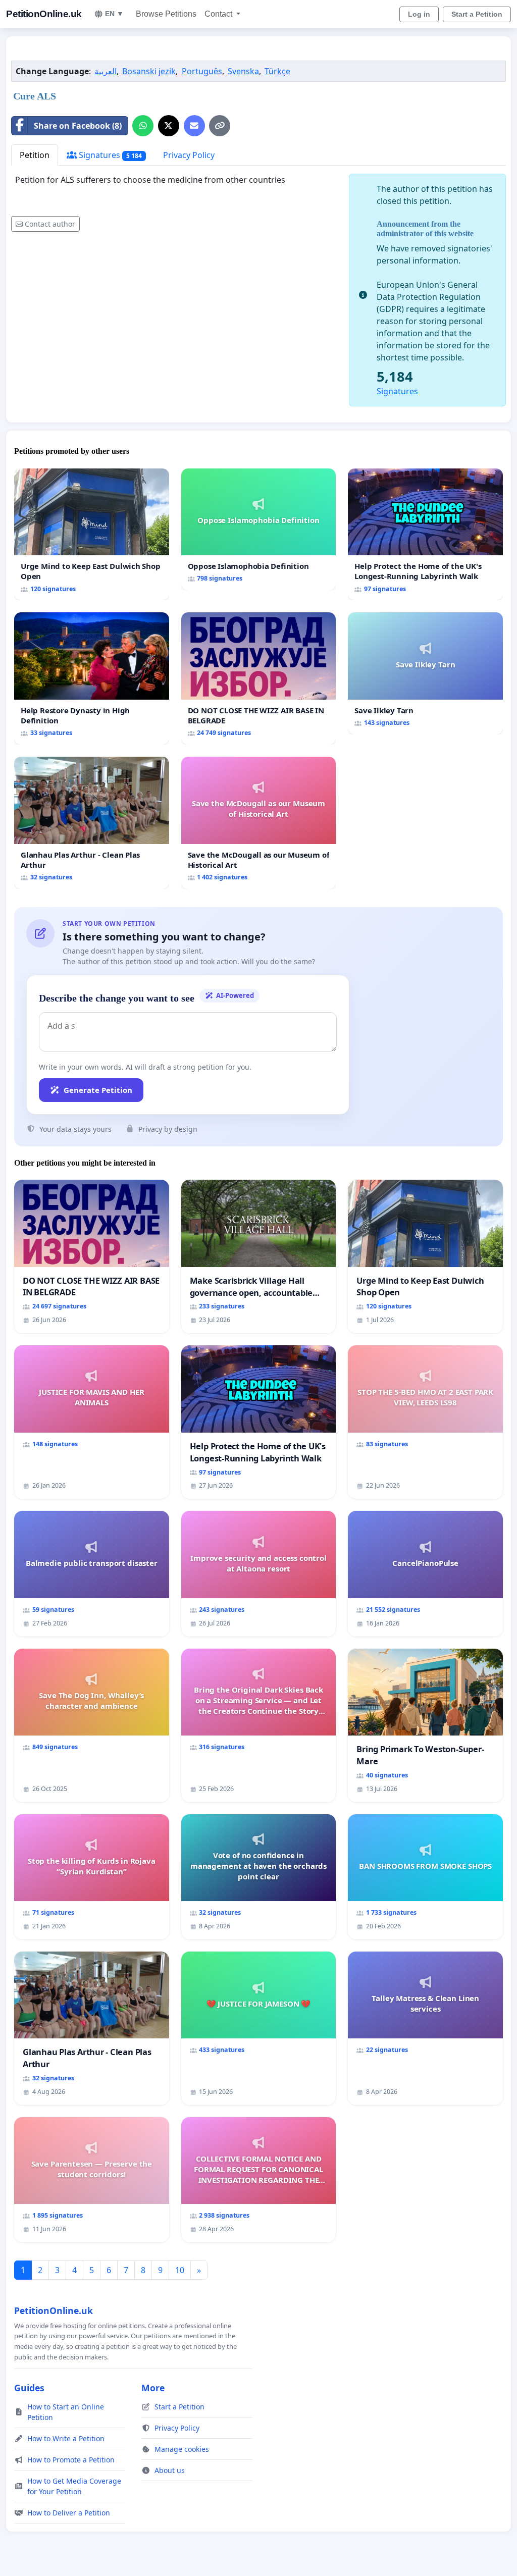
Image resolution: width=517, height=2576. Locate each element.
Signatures (109, 155)
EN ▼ (114, 14)
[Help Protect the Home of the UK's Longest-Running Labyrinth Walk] (425, 535)
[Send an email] (194, 126)
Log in (419, 14)
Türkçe (277, 71)
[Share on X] (169, 126)
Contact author (50, 224)
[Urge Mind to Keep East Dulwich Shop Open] (92, 535)
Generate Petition (98, 1090)
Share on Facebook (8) (78, 126)
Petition (35, 155)
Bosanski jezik (149, 71)
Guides (29, 2388)
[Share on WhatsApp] (143, 126)
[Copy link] (220, 126)
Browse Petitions (166, 14)
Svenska (243, 71)
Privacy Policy (189, 155)
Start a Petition (477, 14)
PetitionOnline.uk (44, 14)
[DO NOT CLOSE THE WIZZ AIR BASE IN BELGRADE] (259, 678)
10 (180, 2270)
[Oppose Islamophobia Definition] (259, 530)
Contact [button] (219, 14)
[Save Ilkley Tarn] (425, 673)
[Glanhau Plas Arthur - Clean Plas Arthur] (92, 823)
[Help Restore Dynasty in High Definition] (92, 678)
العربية (106, 71)
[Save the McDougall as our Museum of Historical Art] (259, 823)
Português (202, 71)
